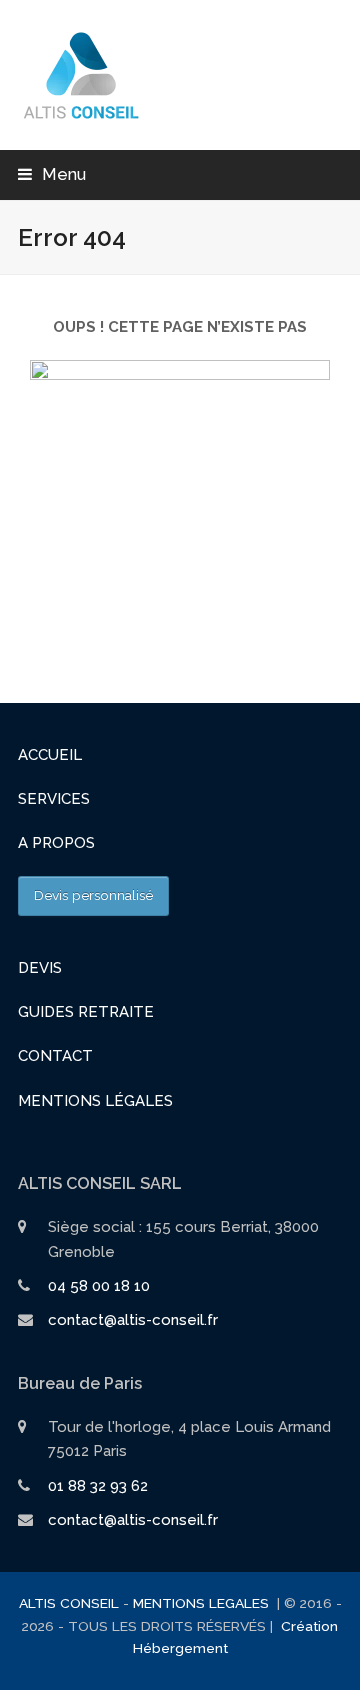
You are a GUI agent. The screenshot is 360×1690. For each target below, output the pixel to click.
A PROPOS (56, 843)
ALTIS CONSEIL (69, 1603)
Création (309, 1626)
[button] (52, 174)
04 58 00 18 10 (99, 1286)
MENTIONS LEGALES (203, 1603)
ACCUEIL (50, 755)
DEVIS (40, 968)
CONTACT (55, 1056)
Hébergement (180, 1648)
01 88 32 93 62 (98, 1486)
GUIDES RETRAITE (86, 1012)
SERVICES (54, 799)
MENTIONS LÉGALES (95, 1101)
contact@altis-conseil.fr (133, 1320)
